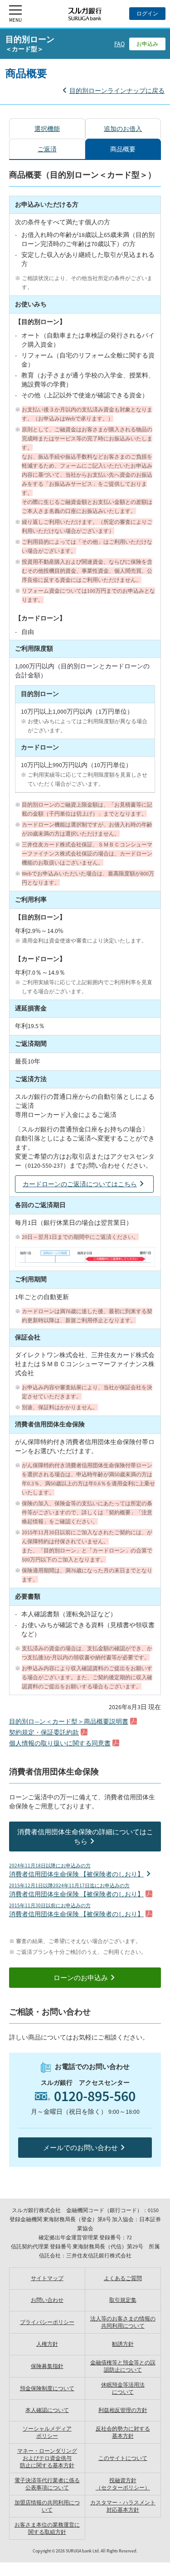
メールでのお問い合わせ (80, 2148)
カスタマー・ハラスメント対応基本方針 (123, 2506)
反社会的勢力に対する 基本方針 (123, 2432)
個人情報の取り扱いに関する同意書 (60, 1743)
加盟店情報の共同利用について (47, 2506)
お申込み (147, 44)
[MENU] (15, 14)
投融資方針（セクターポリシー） (123, 2484)
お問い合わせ (47, 2300)
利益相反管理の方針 (123, 2410)
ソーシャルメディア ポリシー (47, 2432)
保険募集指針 (47, 2366)
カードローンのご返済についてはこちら (80, 1184)
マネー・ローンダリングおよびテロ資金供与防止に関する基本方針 (47, 2458)
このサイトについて (123, 2458)
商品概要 (123, 149)
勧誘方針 (123, 2344)
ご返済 (47, 149)
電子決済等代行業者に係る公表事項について (47, 2484)
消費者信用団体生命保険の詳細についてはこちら (85, 1837)
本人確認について (47, 2410)
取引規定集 (123, 2300)
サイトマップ (47, 2278)
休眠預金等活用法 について (123, 2388)
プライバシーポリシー (47, 2322)
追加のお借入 (123, 129)
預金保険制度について (47, 2388)
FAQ (119, 44)
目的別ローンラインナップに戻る (117, 91)
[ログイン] (147, 14)
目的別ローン (30, 43)
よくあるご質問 (123, 2278)
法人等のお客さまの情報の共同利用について (123, 2322)
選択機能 (47, 129)
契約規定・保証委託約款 (44, 1732)
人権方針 (47, 2344)
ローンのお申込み (81, 1978)
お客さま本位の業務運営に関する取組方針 (47, 2528)
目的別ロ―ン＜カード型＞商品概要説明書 (69, 1721)
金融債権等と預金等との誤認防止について (123, 2366)
